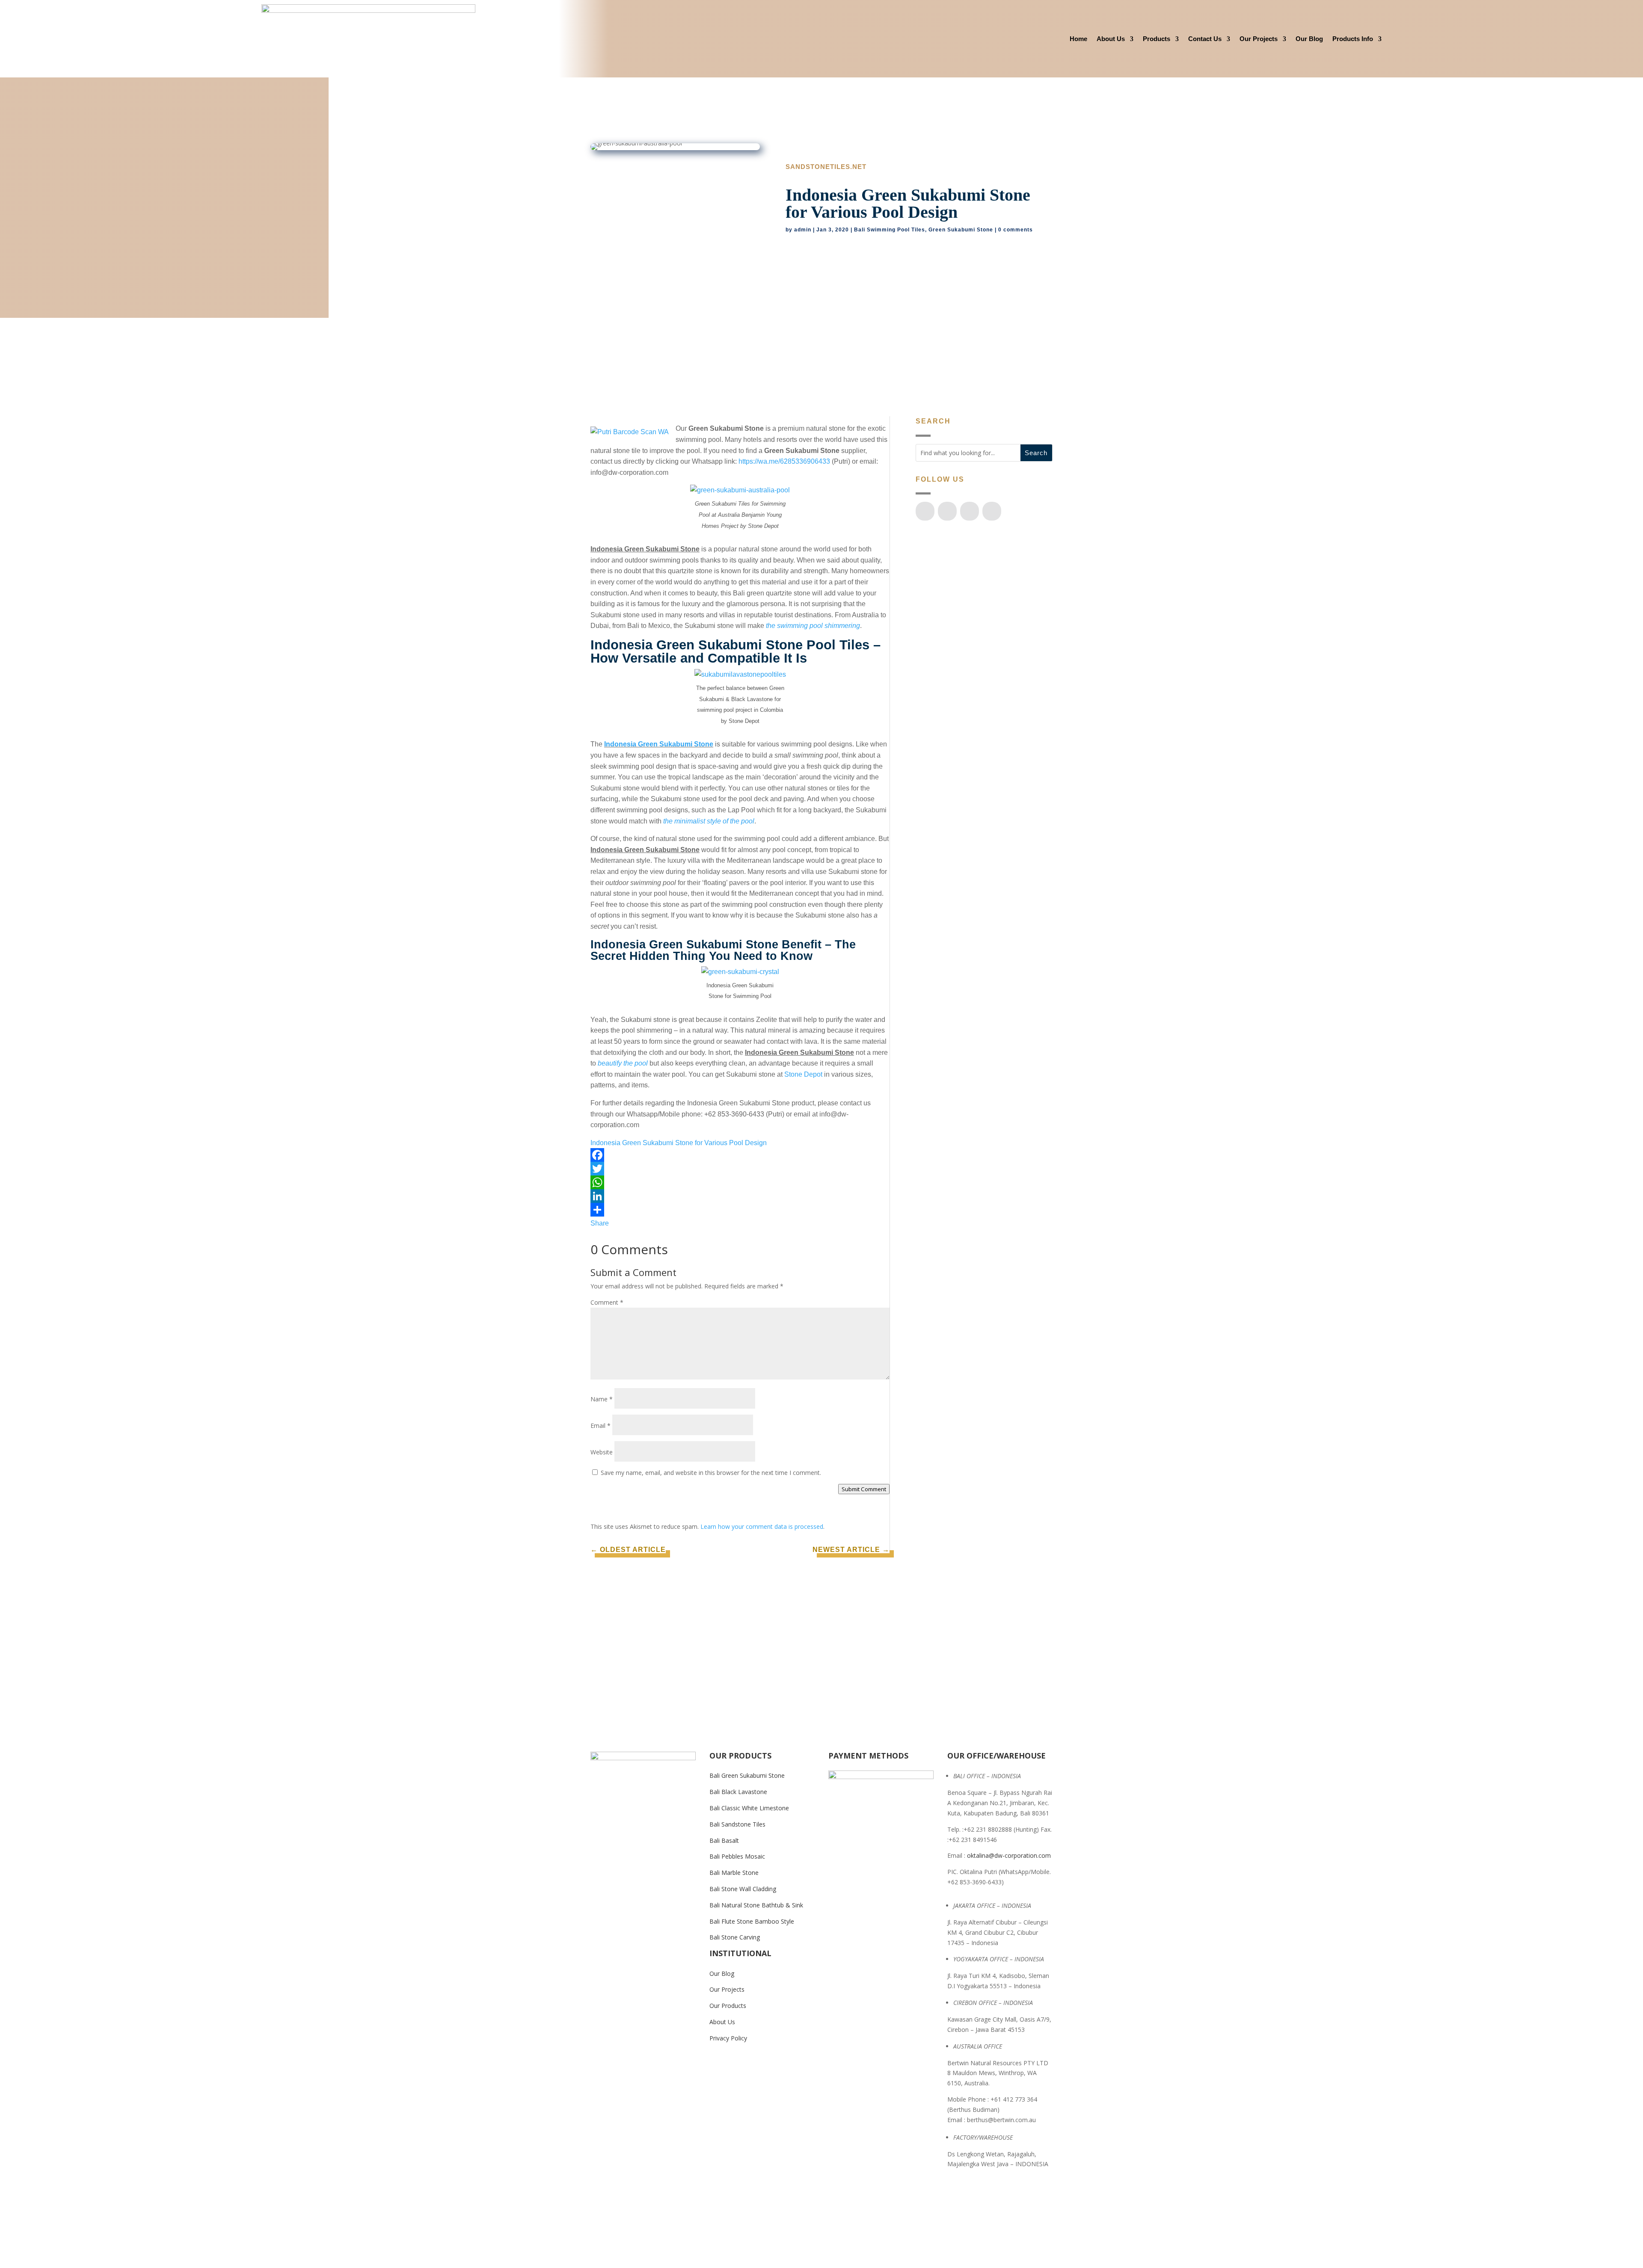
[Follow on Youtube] (947, 511)
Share (600, 1223)
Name (602, 1399)
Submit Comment (864, 1489)
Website (602, 1452)
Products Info (1353, 39)
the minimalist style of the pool (709, 821)
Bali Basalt (724, 1840)
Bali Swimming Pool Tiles (890, 230)
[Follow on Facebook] (925, 511)
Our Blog (1309, 39)
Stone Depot (803, 1074)
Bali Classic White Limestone (749, 1808)
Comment (607, 1302)
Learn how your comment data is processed (762, 1526)
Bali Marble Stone (734, 1873)
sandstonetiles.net (826, 167)
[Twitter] (740, 1169)
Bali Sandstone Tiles (737, 1824)
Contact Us (1205, 39)
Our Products (728, 2006)
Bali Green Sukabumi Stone (747, 1775)
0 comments (1016, 230)
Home (1078, 39)
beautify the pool (623, 1063)
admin (803, 230)
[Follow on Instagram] (970, 511)
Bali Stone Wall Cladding (743, 1889)
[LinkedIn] (740, 1196)
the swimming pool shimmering (813, 626)
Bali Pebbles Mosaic (737, 1856)
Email (601, 1426)
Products (1157, 39)
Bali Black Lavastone (738, 1792)
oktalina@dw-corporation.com (1009, 1855)
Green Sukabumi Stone (961, 230)
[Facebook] (740, 1155)
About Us (1111, 39)
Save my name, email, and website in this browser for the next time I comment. (711, 1473)
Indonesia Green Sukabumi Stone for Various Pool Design (679, 1143)
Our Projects (1259, 39)
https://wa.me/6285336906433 (784, 461)
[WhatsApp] (740, 1182)
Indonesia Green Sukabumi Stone (659, 744)
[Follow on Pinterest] (992, 511)
